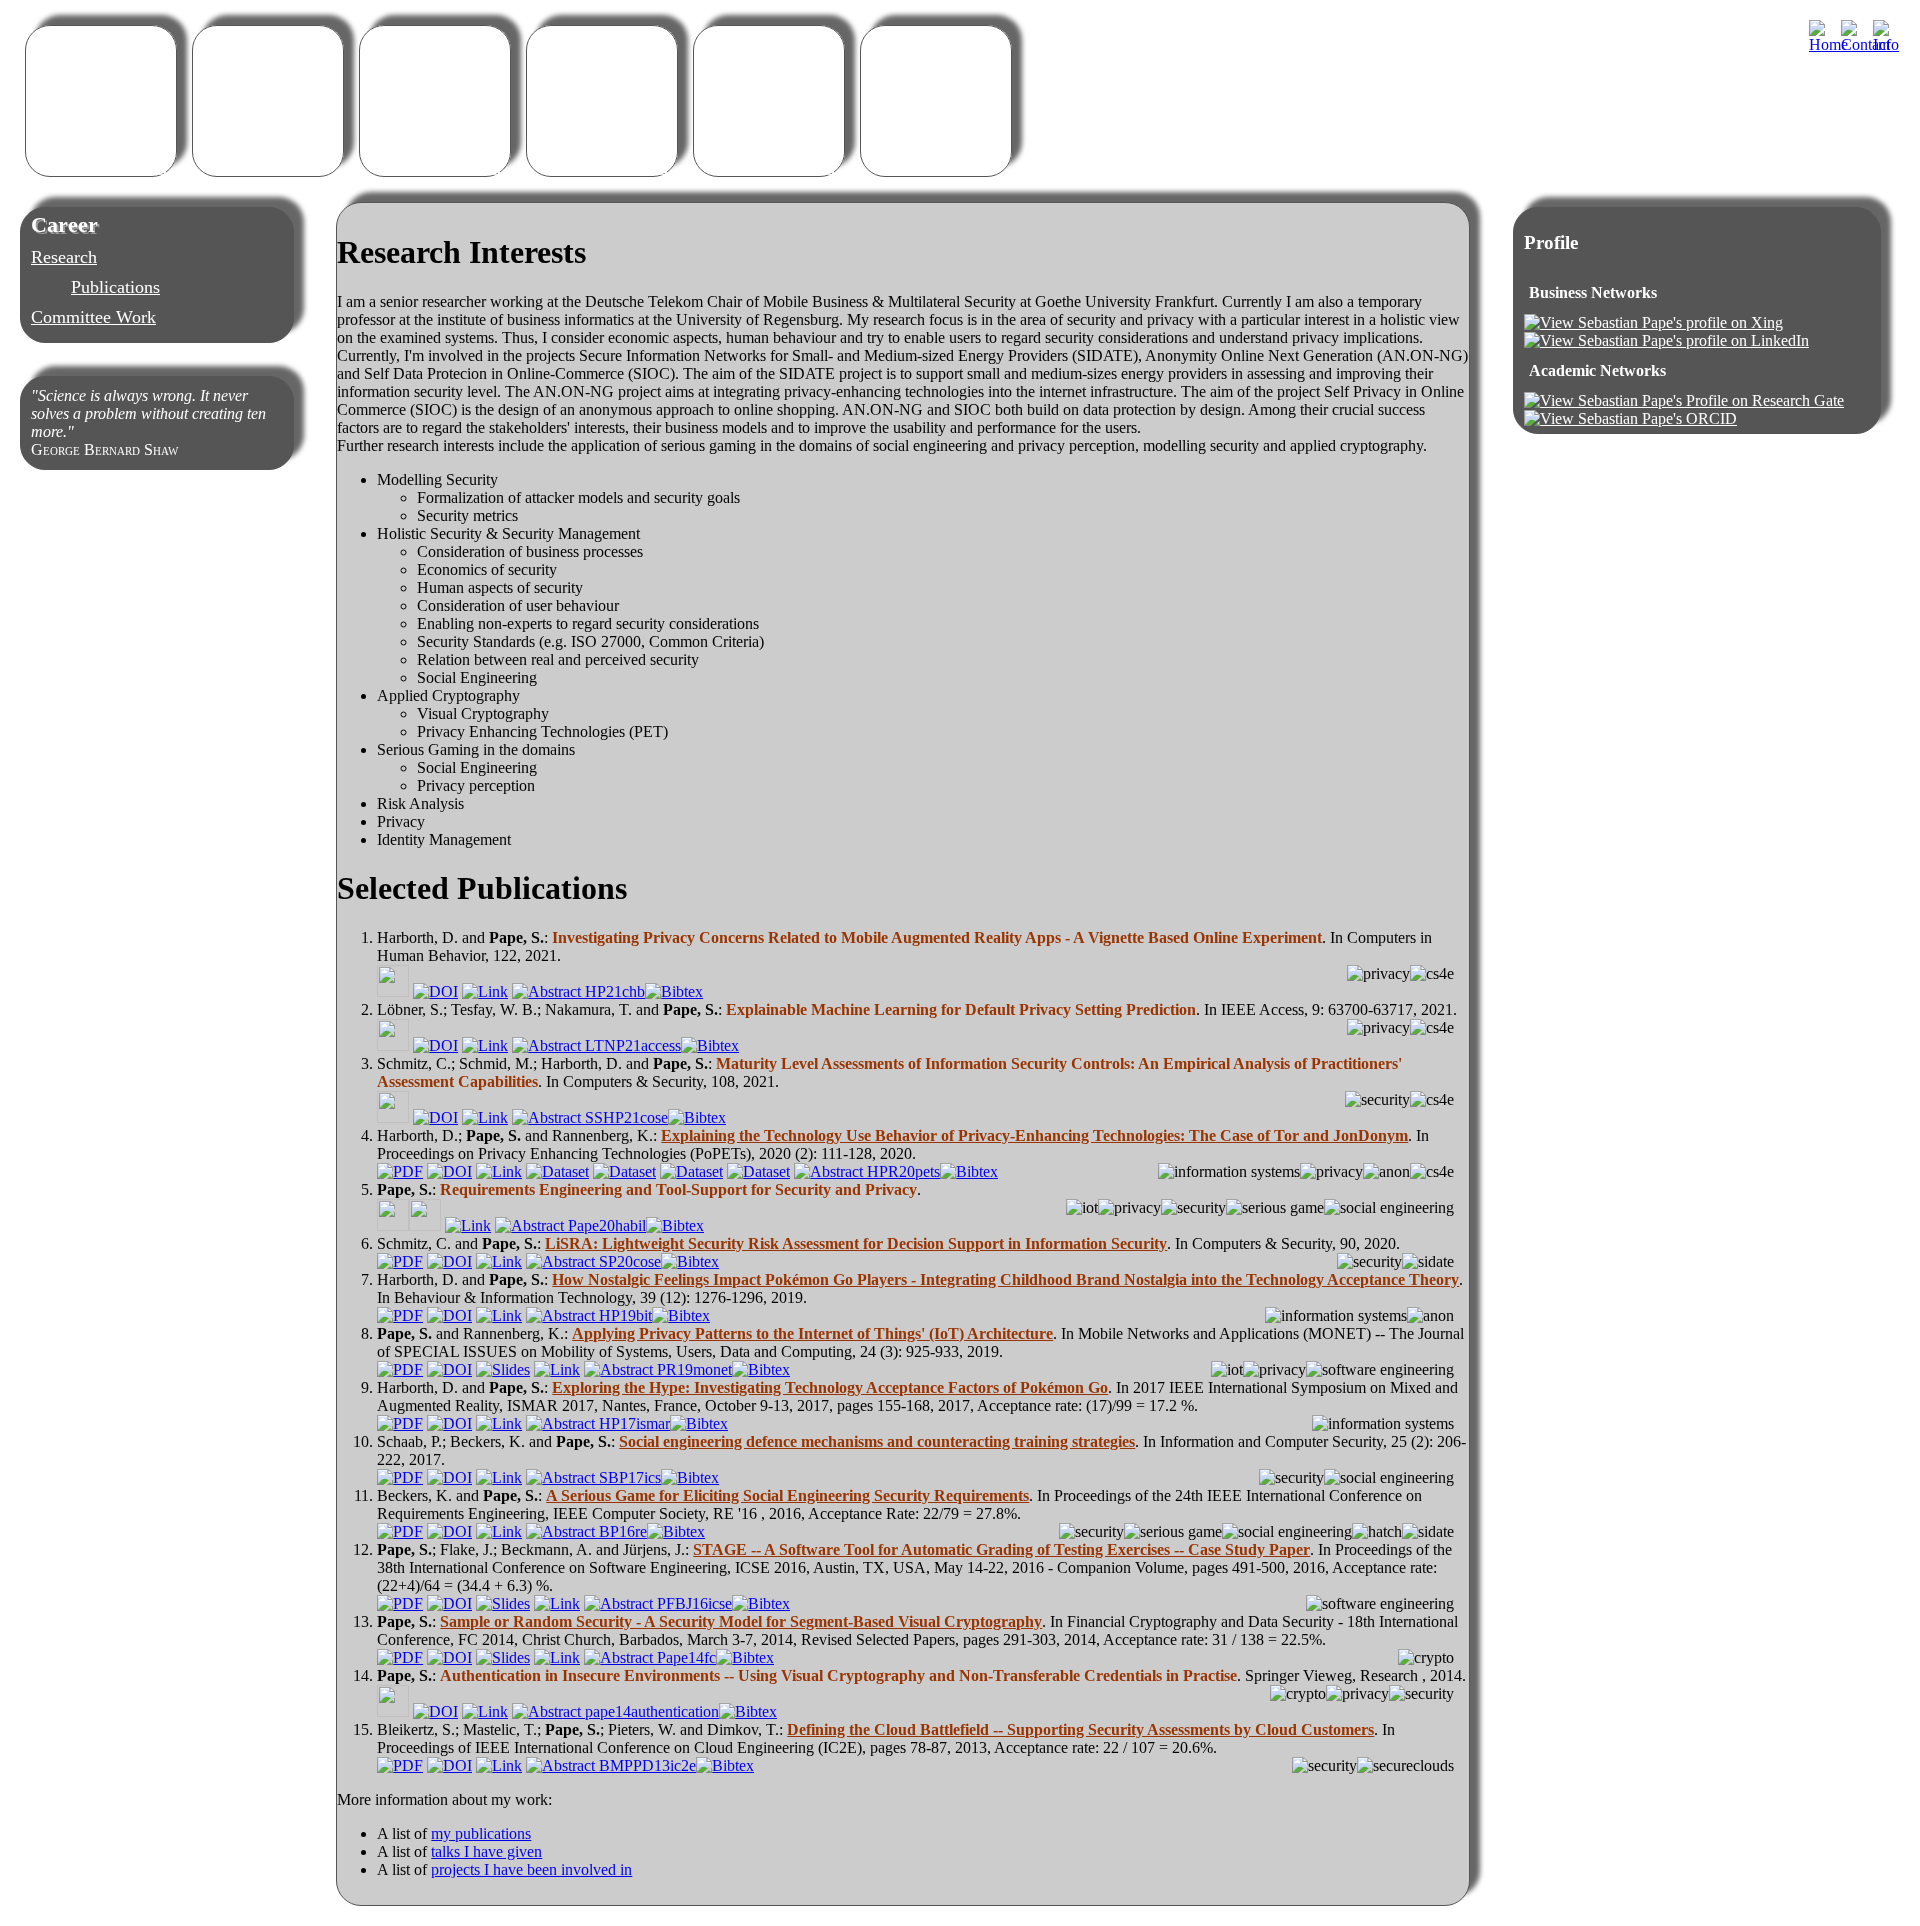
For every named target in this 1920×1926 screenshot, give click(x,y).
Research (64, 257)
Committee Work (93, 317)
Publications (115, 287)
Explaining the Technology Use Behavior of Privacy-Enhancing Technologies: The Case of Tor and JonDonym (1034, 1135)
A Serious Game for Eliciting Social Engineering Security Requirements (787, 1495)
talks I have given (486, 1851)
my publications (481, 1833)
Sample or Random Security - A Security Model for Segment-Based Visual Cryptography (741, 1621)
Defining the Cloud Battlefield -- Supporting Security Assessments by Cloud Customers (1080, 1729)
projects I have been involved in (531, 1869)
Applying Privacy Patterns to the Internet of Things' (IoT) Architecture (812, 1333)
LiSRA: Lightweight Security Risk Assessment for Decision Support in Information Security (856, 1243)
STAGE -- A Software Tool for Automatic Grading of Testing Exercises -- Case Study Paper (1001, 1549)
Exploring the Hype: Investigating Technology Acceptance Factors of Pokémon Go (830, 1387)
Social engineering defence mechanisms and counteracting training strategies (877, 1441)
